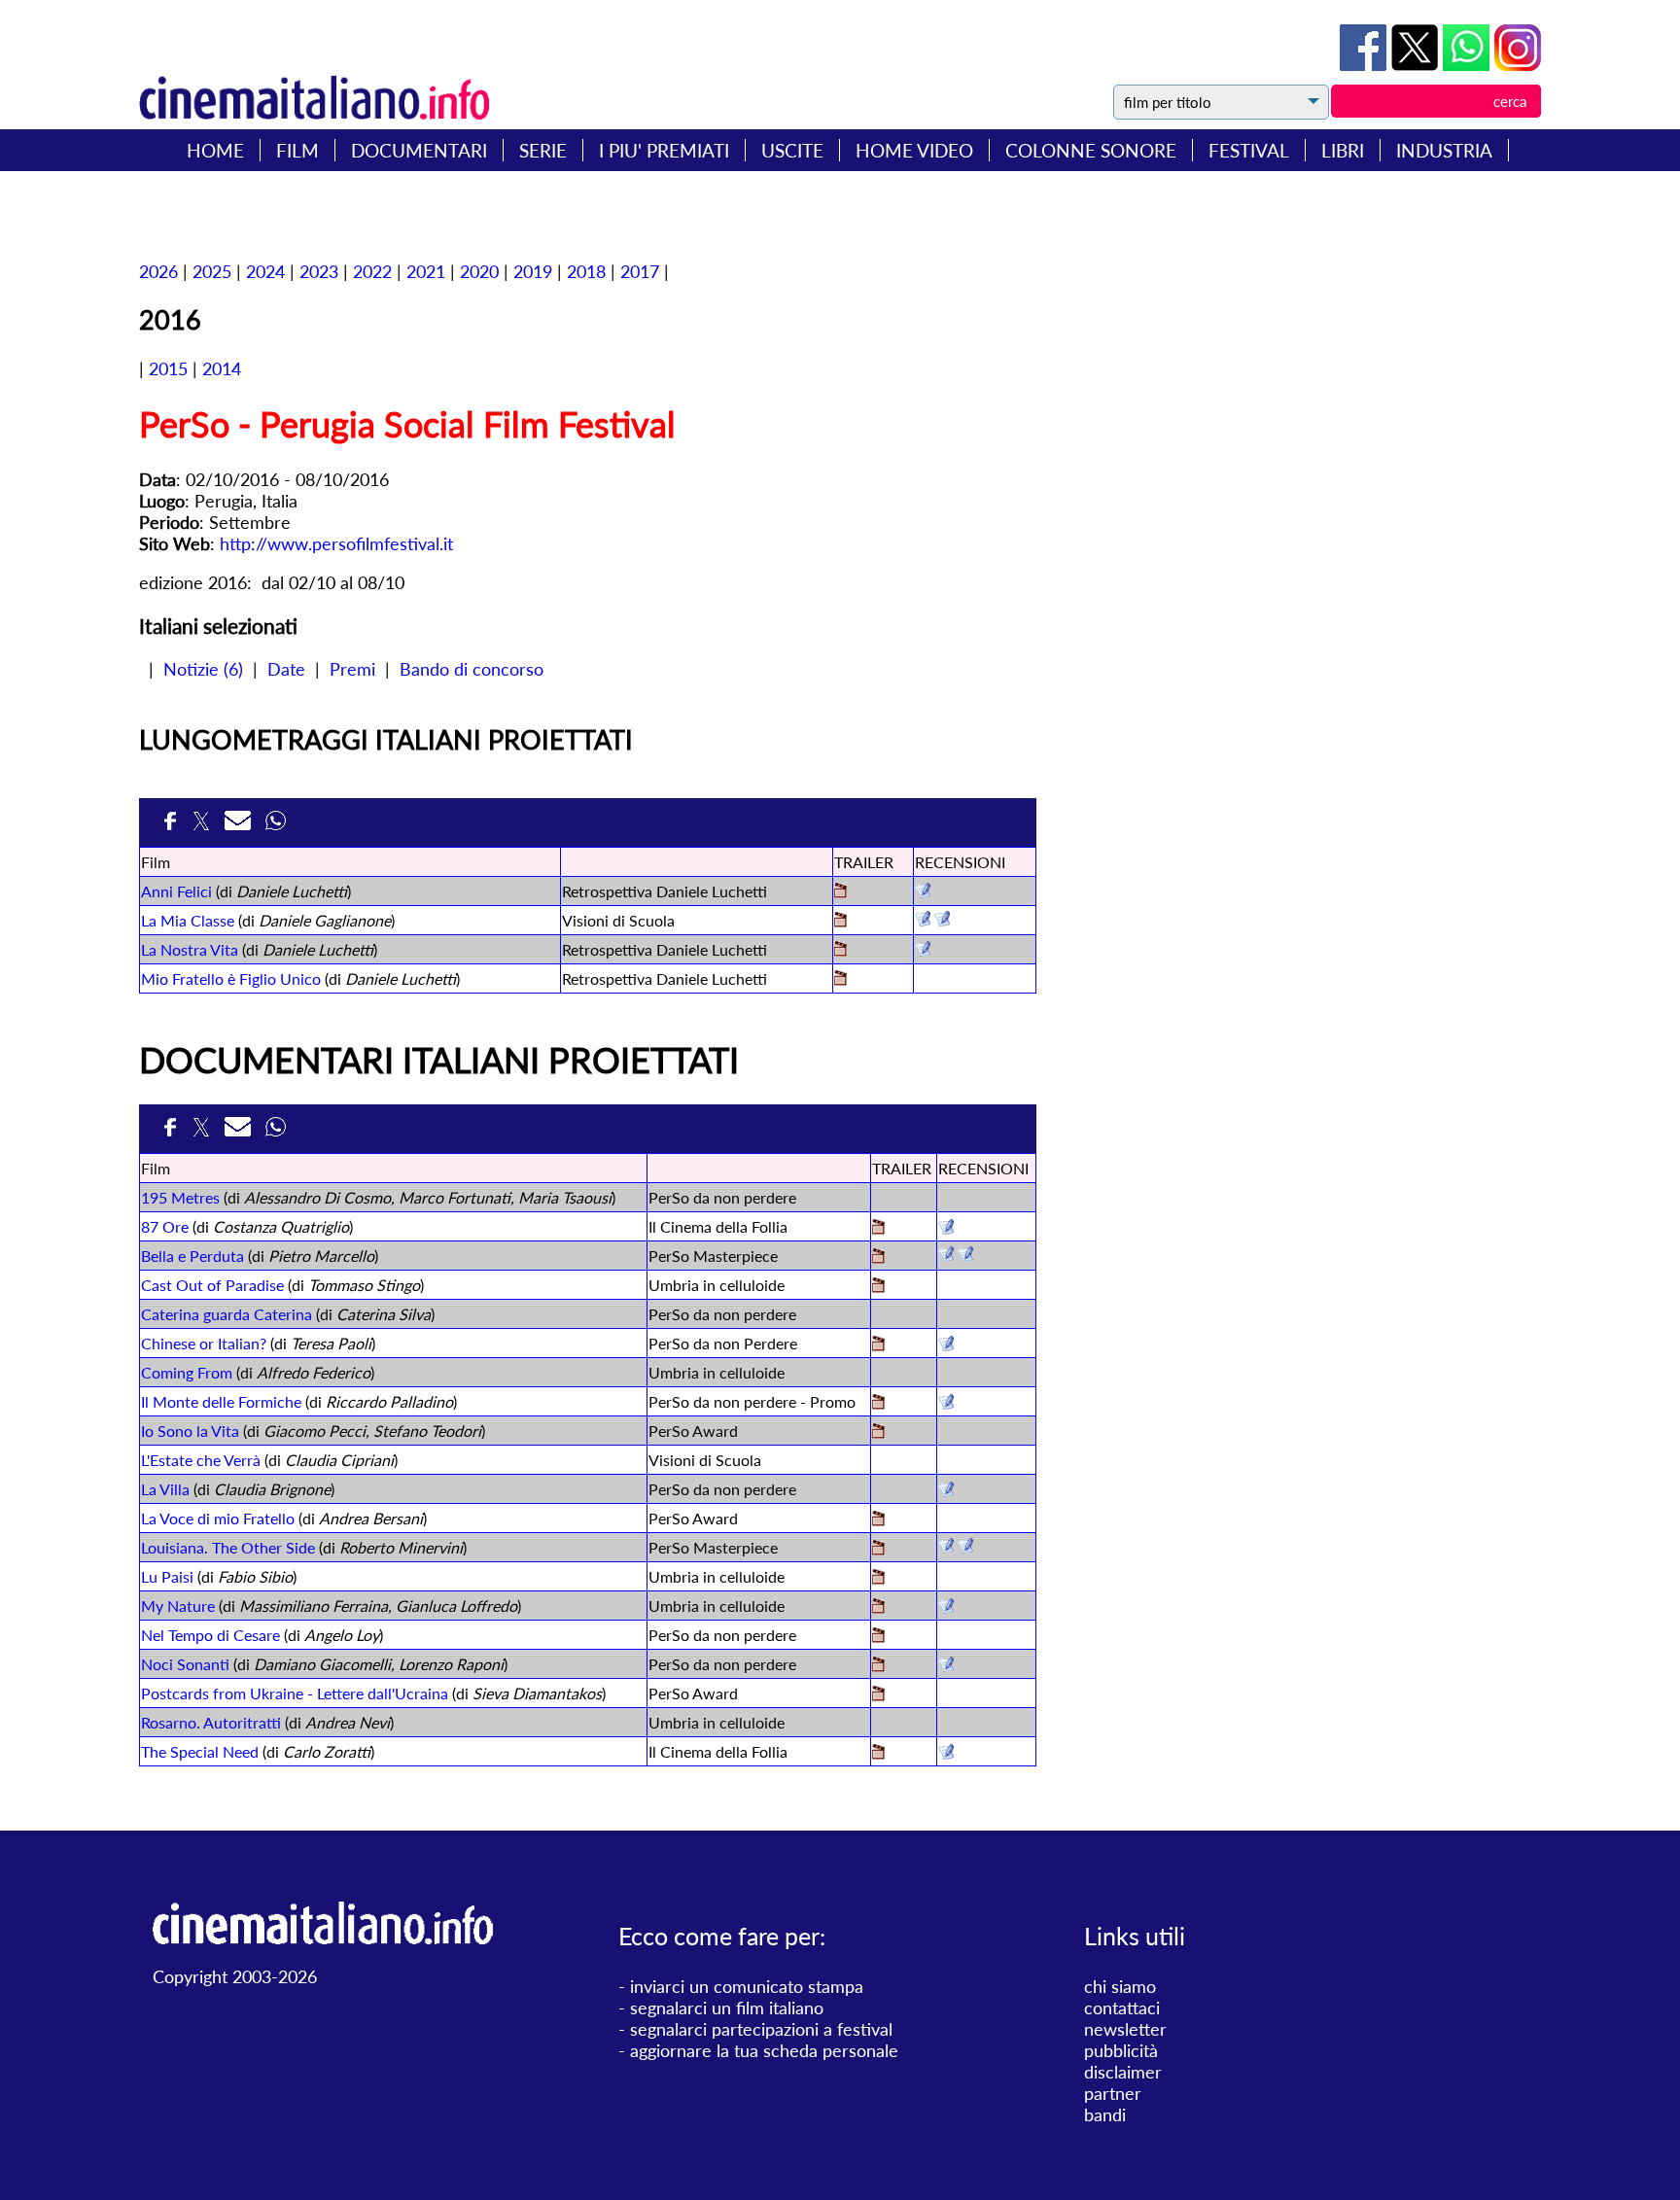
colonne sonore (1091, 150)
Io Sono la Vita (190, 1431)
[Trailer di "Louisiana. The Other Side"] (878, 1549)
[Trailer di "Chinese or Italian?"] (878, 1345)
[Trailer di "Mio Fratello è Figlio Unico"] (840, 979)
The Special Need (200, 1751)
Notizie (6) (203, 669)
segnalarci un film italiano (727, 2008)
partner (1113, 2093)
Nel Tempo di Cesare (210, 1635)
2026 (158, 271)
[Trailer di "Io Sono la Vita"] (878, 1432)
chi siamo (1120, 1986)
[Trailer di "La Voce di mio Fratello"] (878, 1520)
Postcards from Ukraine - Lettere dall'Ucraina (295, 1693)
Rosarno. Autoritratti (211, 1722)
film (297, 150)
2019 (533, 271)
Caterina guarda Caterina (227, 1314)
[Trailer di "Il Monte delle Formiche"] (878, 1403)
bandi (1105, 2114)
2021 (426, 271)
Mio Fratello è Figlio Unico (231, 978)
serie (543, 150)
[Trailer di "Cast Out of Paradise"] (878, 1287)
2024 (265, 271)
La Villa (165, 1489)
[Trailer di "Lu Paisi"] (878, 1578)
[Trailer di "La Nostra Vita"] (840, 950)
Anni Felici (176, 891)
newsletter (1125, 2029)
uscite (792, 150)
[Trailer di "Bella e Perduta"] (878, 1257)
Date (286, 669)
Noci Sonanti (185, 1664)
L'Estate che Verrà (201, 1460)
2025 (212, 271)
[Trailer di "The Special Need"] (878, 1753)
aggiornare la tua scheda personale (764, 2050)
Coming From (187, 1372)
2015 (168, 368)
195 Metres (180, 1197)
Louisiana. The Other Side (228, 1547)
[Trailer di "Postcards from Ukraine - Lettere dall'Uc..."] (878, 1695)
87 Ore (165, 1226)
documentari (419, 150)
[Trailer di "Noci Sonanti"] (878, 1666)
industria (1444, 150)
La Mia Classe (188, 920)
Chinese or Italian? (204, 1343)
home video (914, 150)
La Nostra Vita (190, 949)
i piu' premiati (664, 150)
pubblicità (1121, 2050)
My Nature (178, 1606)
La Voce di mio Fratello (218, 1518)
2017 (640, 271)
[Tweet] (1417, 64)
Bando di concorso (472, 669)
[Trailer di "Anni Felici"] (840, 892)
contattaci (1122, 2008)
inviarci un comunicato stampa (747, 1986)
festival (1249, 150)
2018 (586, 271)
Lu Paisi (167, 1576)
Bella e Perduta (192, 1256)
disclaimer (1123, 2072)
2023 (319, 271)
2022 (372, 271)
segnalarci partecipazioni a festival (761, 2029)
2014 (222, 368)
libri (1343, 150)
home (215, 150)
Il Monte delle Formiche (221, 1401)
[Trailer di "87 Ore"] (878, 1228)
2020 (479, 271)
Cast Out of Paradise (212, 1285)
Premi (352, 669)
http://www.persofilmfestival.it (336, 543)
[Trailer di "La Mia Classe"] (840, 921)
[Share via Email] (240, 826)
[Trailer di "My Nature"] (878, 1607)
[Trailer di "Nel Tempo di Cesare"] (878, 1637)
